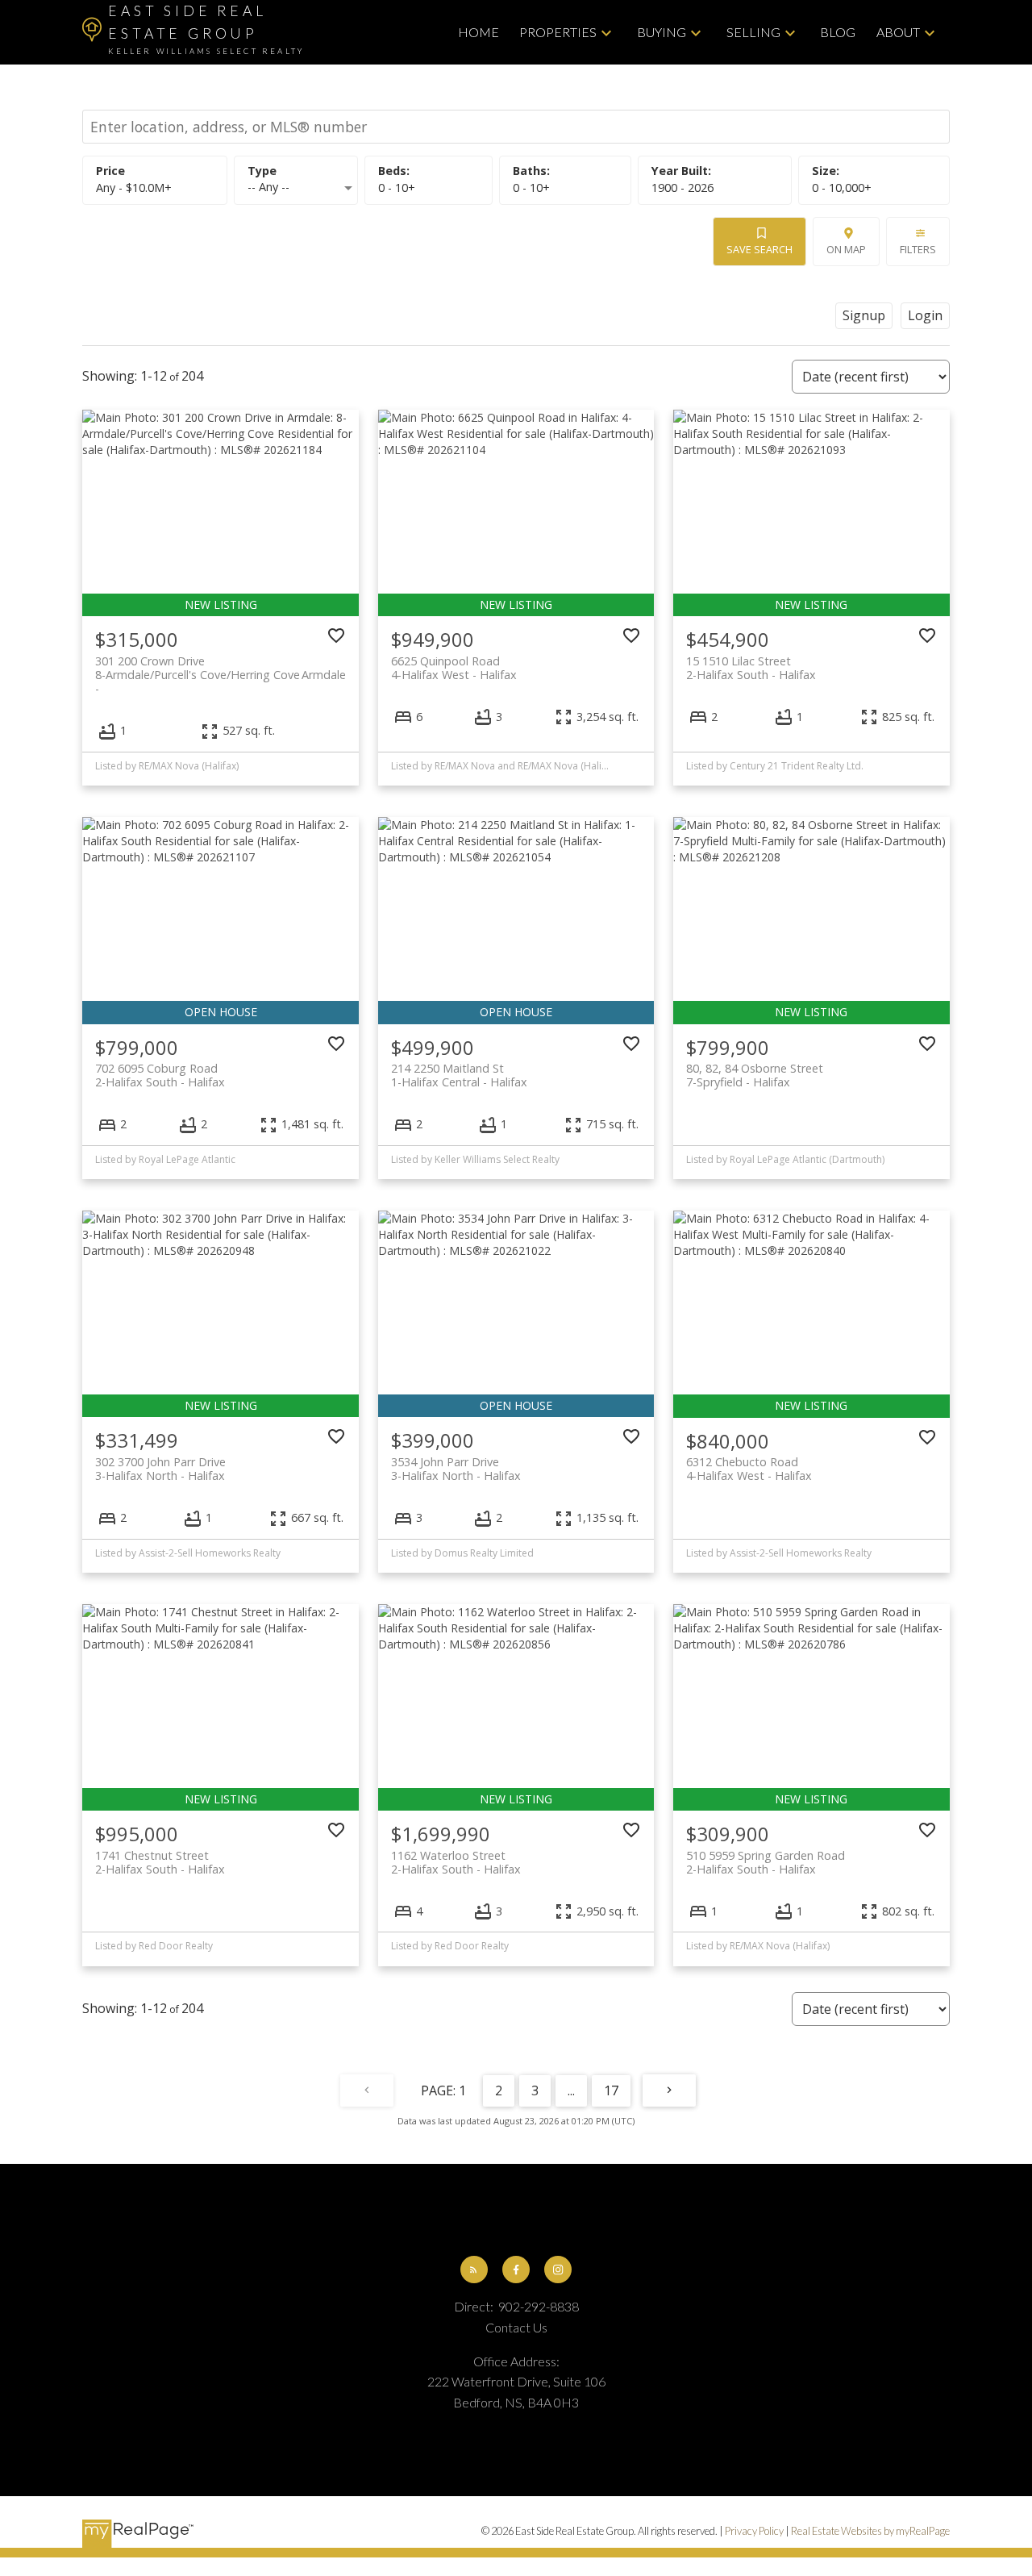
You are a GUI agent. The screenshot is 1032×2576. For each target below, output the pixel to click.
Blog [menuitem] (838, 32)
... (571, 2090)
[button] (474, 2270)
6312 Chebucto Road (749, 1469)
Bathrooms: (531, 188)
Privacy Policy (754, 2531)
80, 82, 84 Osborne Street (755, 1075)
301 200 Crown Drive (220, 668)
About (898, 32)
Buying (662, 32)
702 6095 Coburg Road (160, 1075)
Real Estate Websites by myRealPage (870, 2531)
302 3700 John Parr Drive (160, 1469)
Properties (558, 32)
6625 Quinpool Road (454, 668)
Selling (753, 32)
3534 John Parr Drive (456, 1469)
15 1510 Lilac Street (751, 668)
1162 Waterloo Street (456, 1862)
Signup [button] (864, 315)
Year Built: (682, 188)
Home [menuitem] (479, 32)
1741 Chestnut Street (160, 1862)
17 (611, 2090)
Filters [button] (918, 249)
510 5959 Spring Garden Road (766, 1862)
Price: (134, 188)
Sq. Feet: (842, 188)
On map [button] (846, 249)
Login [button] (925, 315)
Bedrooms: (397, 188)
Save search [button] (759, 249)
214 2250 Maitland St (459, 1075)
